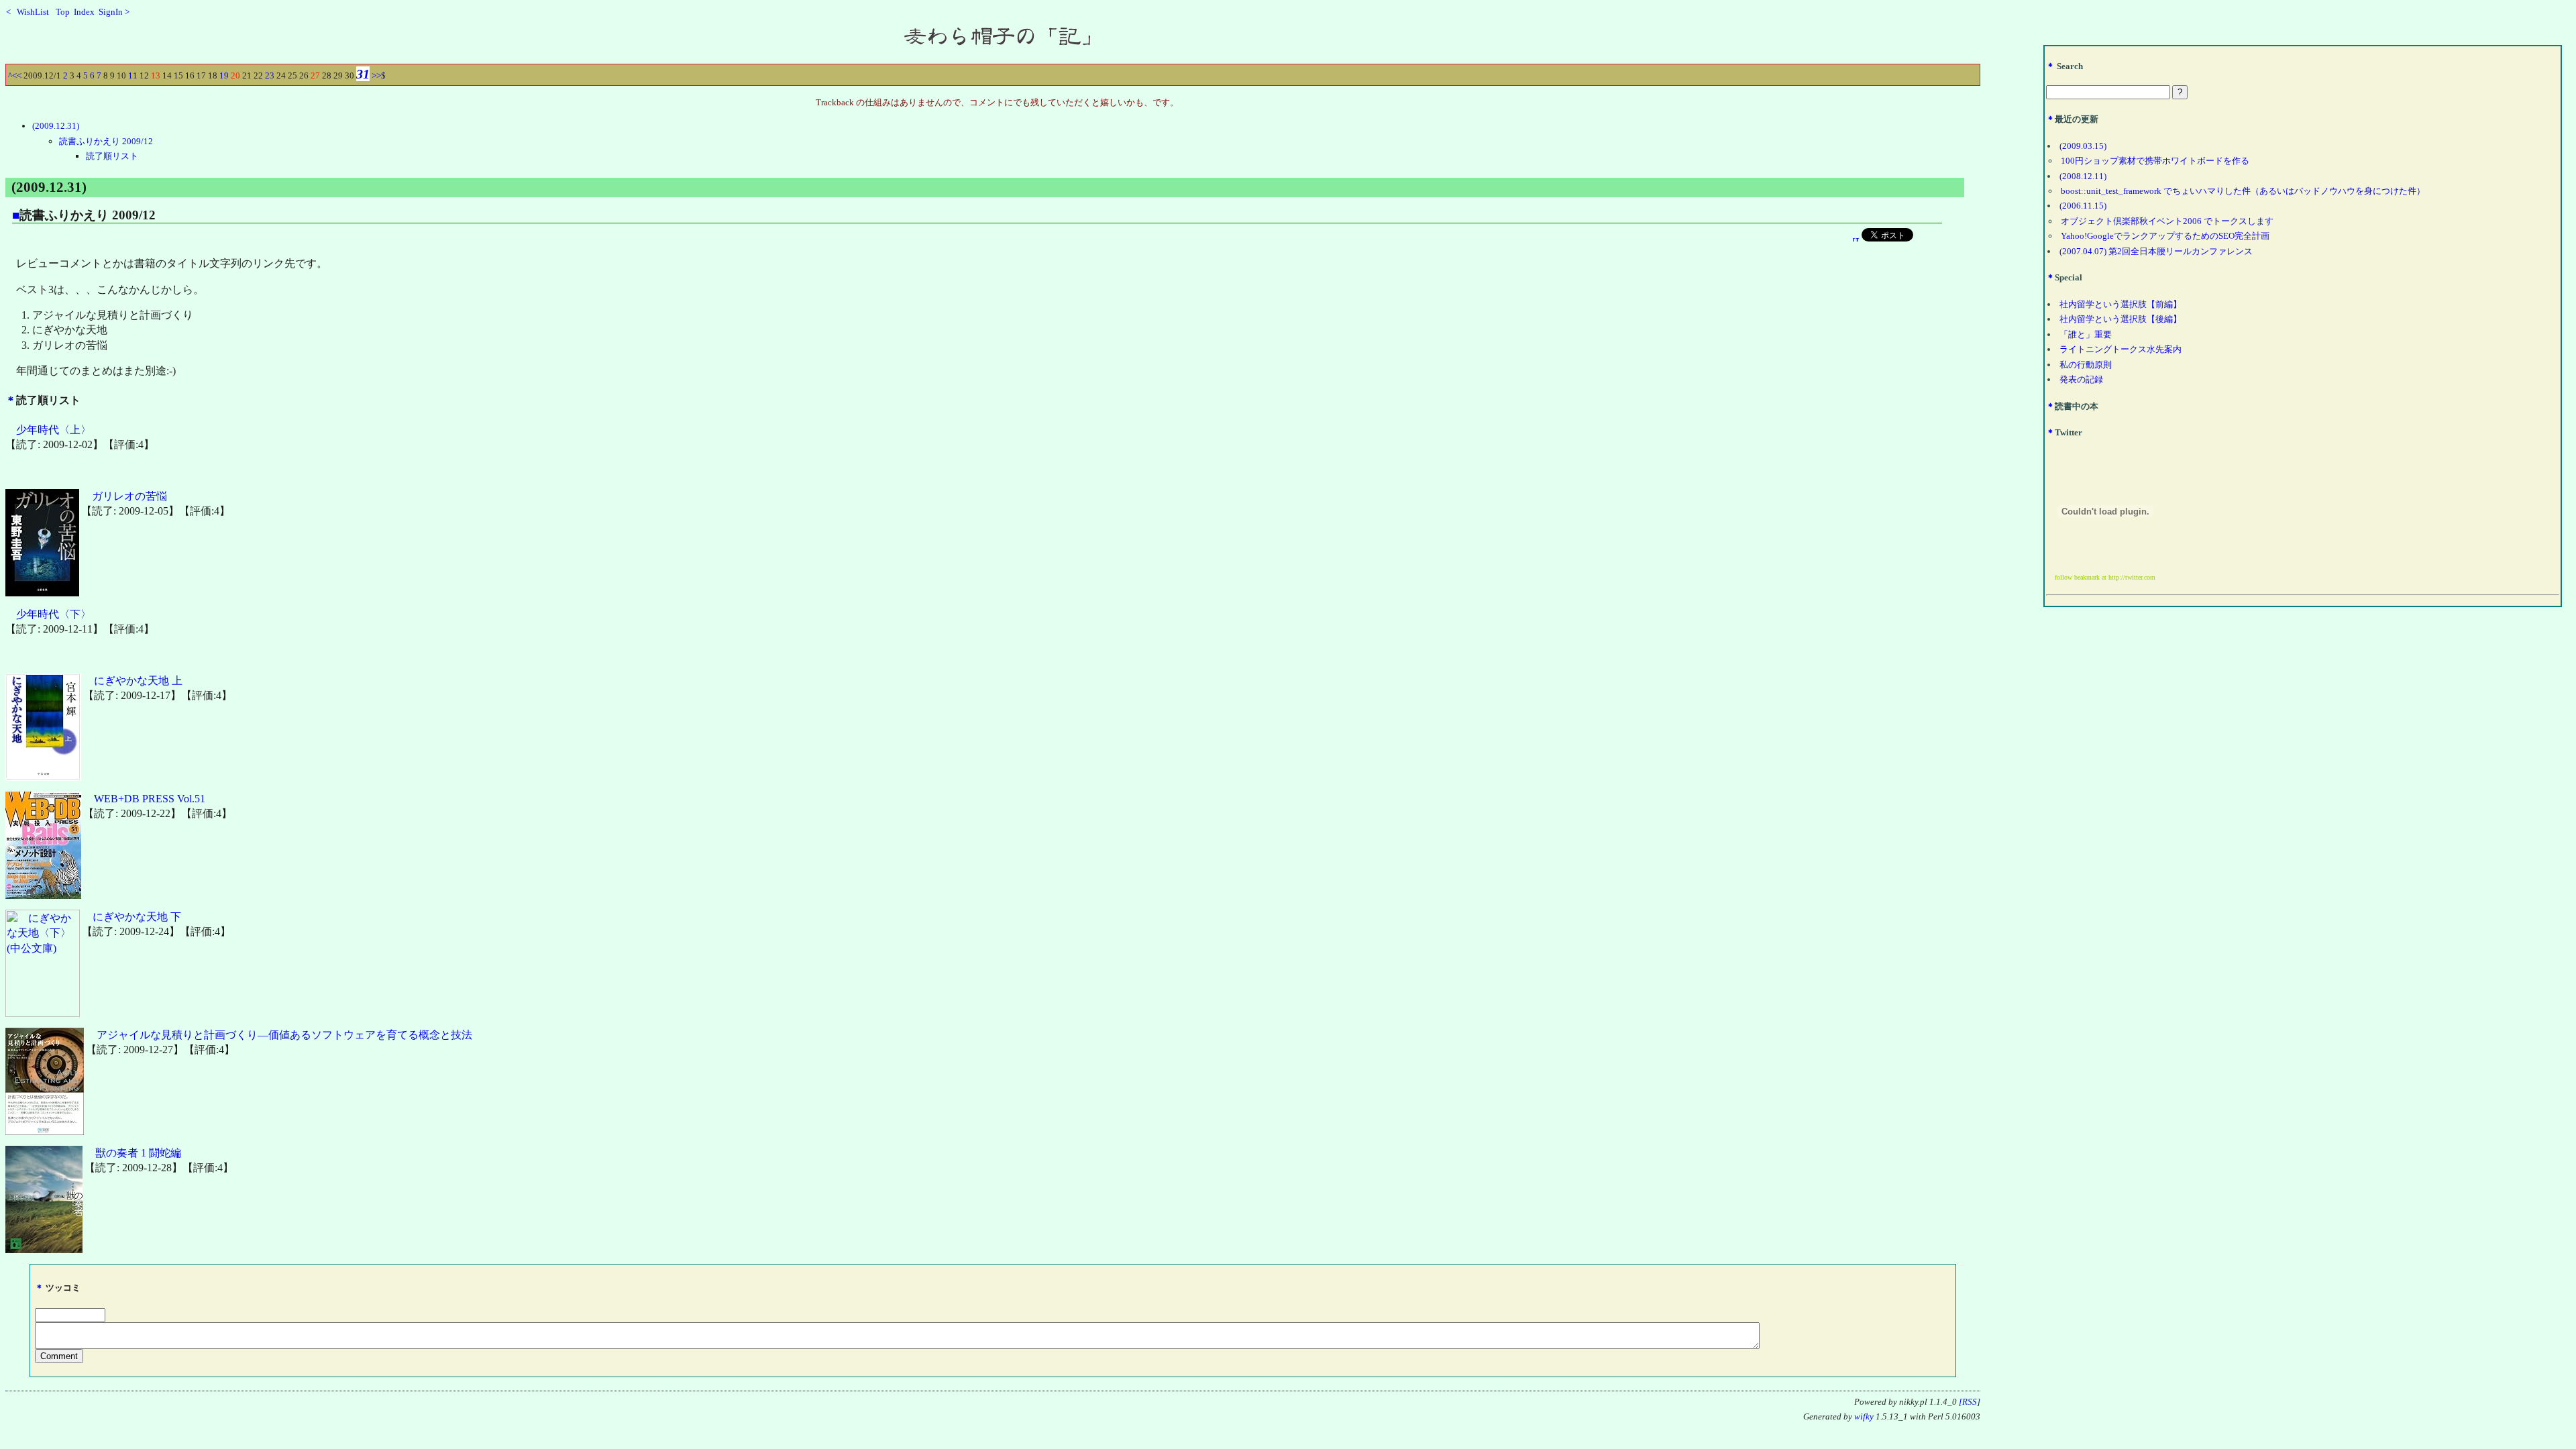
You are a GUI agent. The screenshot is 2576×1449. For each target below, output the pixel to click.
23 (270, 75)
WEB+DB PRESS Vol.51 (150, 799)
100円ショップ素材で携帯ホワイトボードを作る (2155, 161)
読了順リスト (112, 156)
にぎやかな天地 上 (138, 681)
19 (224, 75)
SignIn (111, 12)
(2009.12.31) (56, 126)
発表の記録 (2081, 379)
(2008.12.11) (2083, 176)
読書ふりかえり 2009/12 (106, 141)
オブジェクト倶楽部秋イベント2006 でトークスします (2167, 221)
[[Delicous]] (1856, 238)
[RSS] (1970, 1402)
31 (363, 74)
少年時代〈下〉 (54, 614)
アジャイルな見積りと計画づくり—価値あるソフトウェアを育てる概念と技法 (284, 1035)
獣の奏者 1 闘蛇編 (138, 1153)
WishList (37, 12)
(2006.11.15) (2083, 206)
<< (17, 75)
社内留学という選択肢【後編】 (2121, 319)
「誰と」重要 (2086, 334)
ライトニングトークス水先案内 (2121, 349)
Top (63, 12)
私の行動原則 (2086, 365)
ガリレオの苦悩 (129, 496)
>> (376, 75)
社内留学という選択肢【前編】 (2121, 304)
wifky (1864, 1417)
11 (133, 75)
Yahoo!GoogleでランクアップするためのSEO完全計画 (2165, 236)
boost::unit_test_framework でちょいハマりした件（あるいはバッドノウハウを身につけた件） (2243, 191)
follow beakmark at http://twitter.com (2105, 577)
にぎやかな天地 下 (137, 917)
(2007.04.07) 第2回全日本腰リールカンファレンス (2156, 251)
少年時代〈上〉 (54, 430)
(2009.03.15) (2083, 146)
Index (84, 12)
